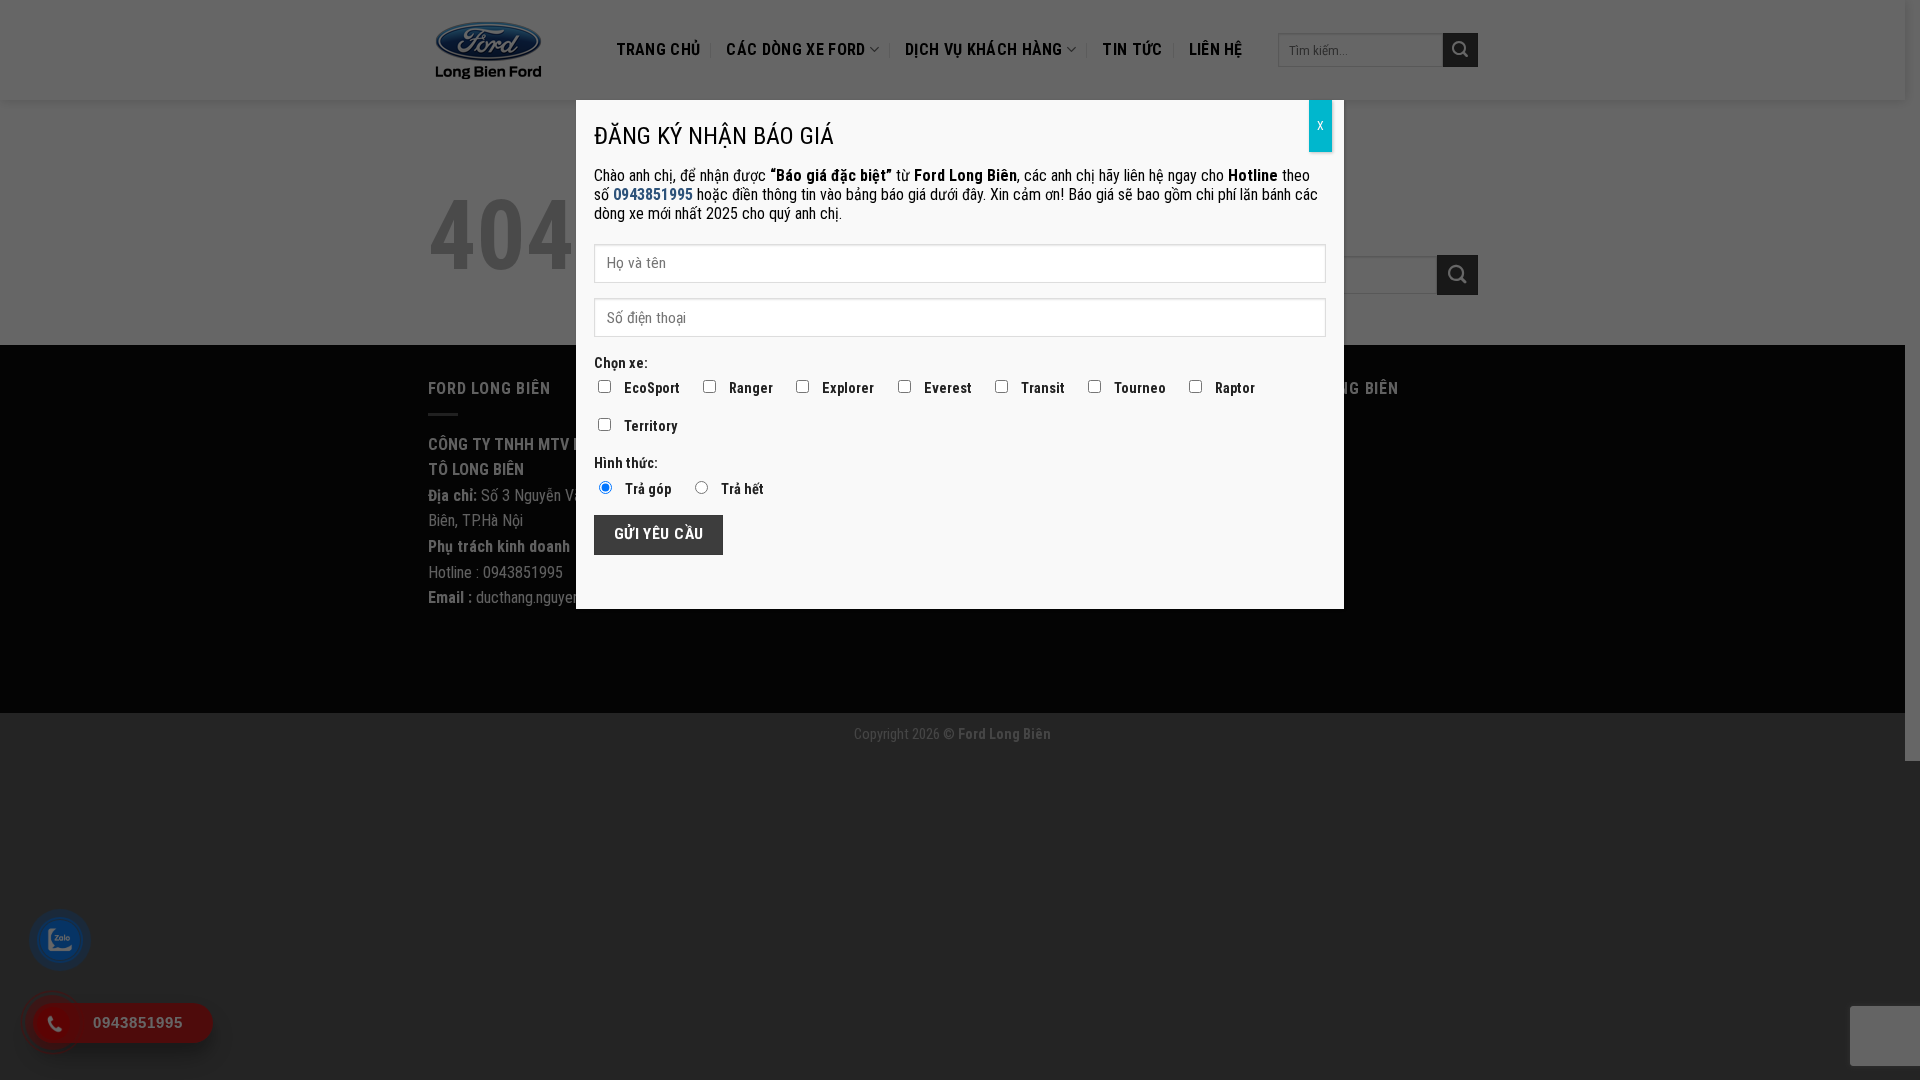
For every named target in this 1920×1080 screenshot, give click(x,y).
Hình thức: (626, 463)
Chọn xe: (621, 363)
